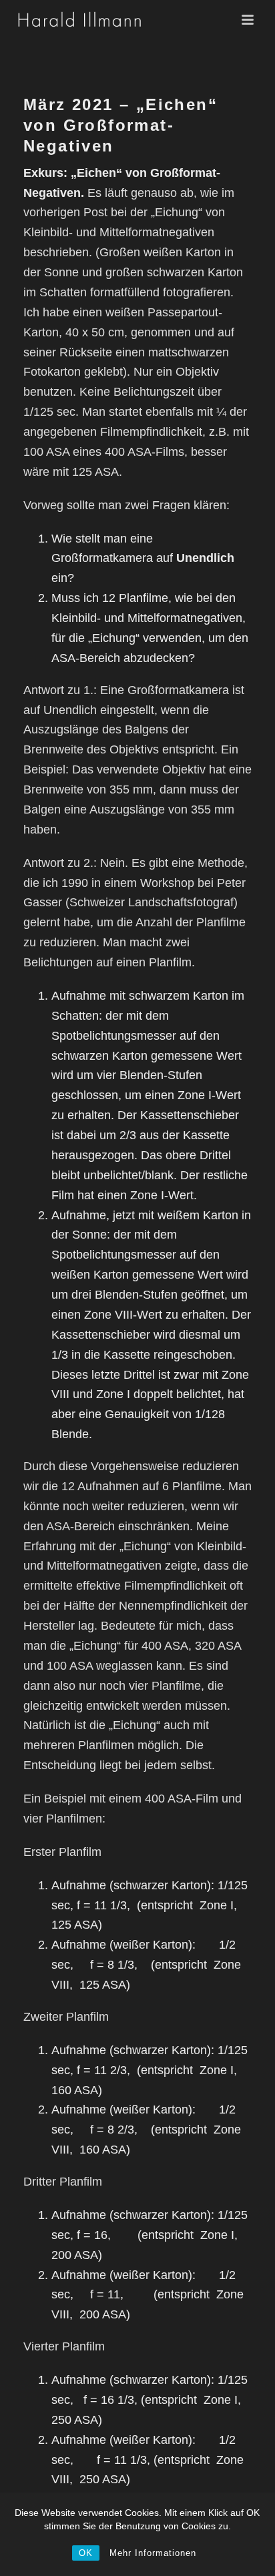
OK (86, 2553)
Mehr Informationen (153, 2553)
